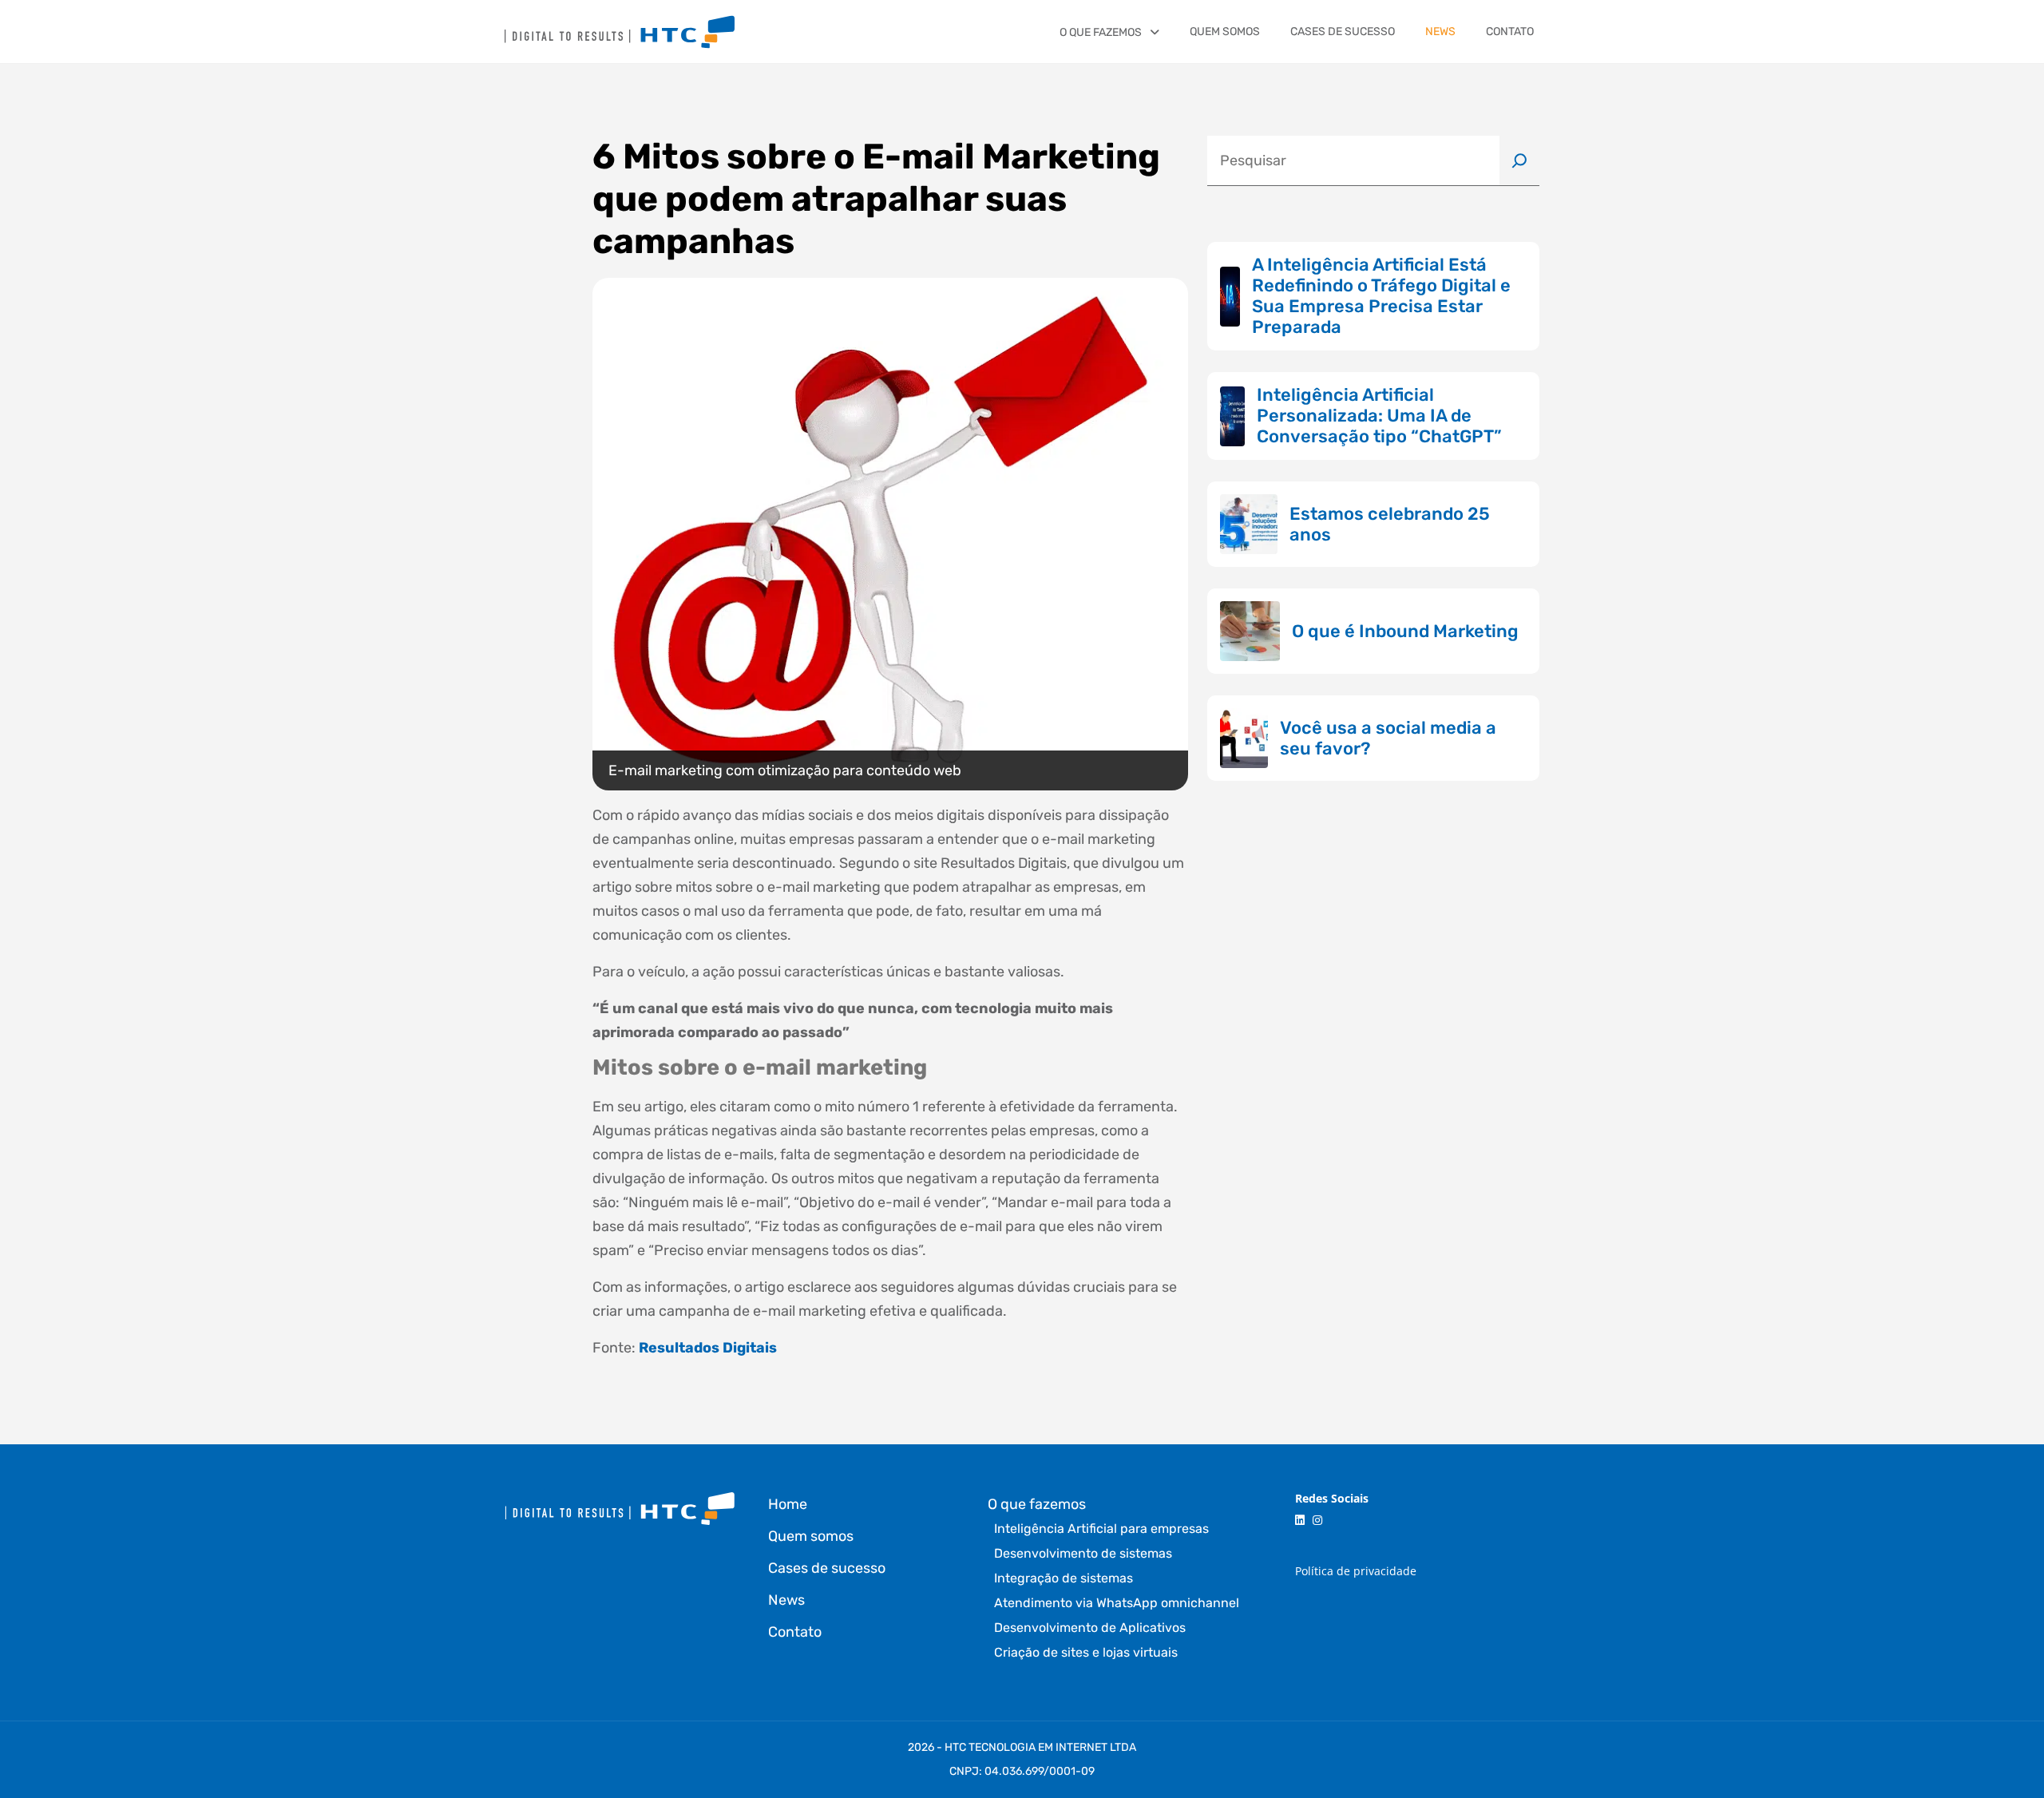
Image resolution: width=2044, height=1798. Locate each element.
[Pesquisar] (1519, 160)
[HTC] (620, 32)
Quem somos (1225, 32)
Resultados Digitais (708, 1348)
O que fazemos (1101, 32)
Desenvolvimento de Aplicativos (1090, 1628)
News (1440, 32)
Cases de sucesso (1343, 32)
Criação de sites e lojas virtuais (1086, 1652)
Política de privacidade (1356, 1571)
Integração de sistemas (1064, 1578)
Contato (1510, 32)
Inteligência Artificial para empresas (1101, 1529)
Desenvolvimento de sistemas (1083, 1553)
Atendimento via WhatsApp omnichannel (1117, 1603)
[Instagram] (1317, 1521)
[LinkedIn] (1300, 1521)
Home (788, 1504)
